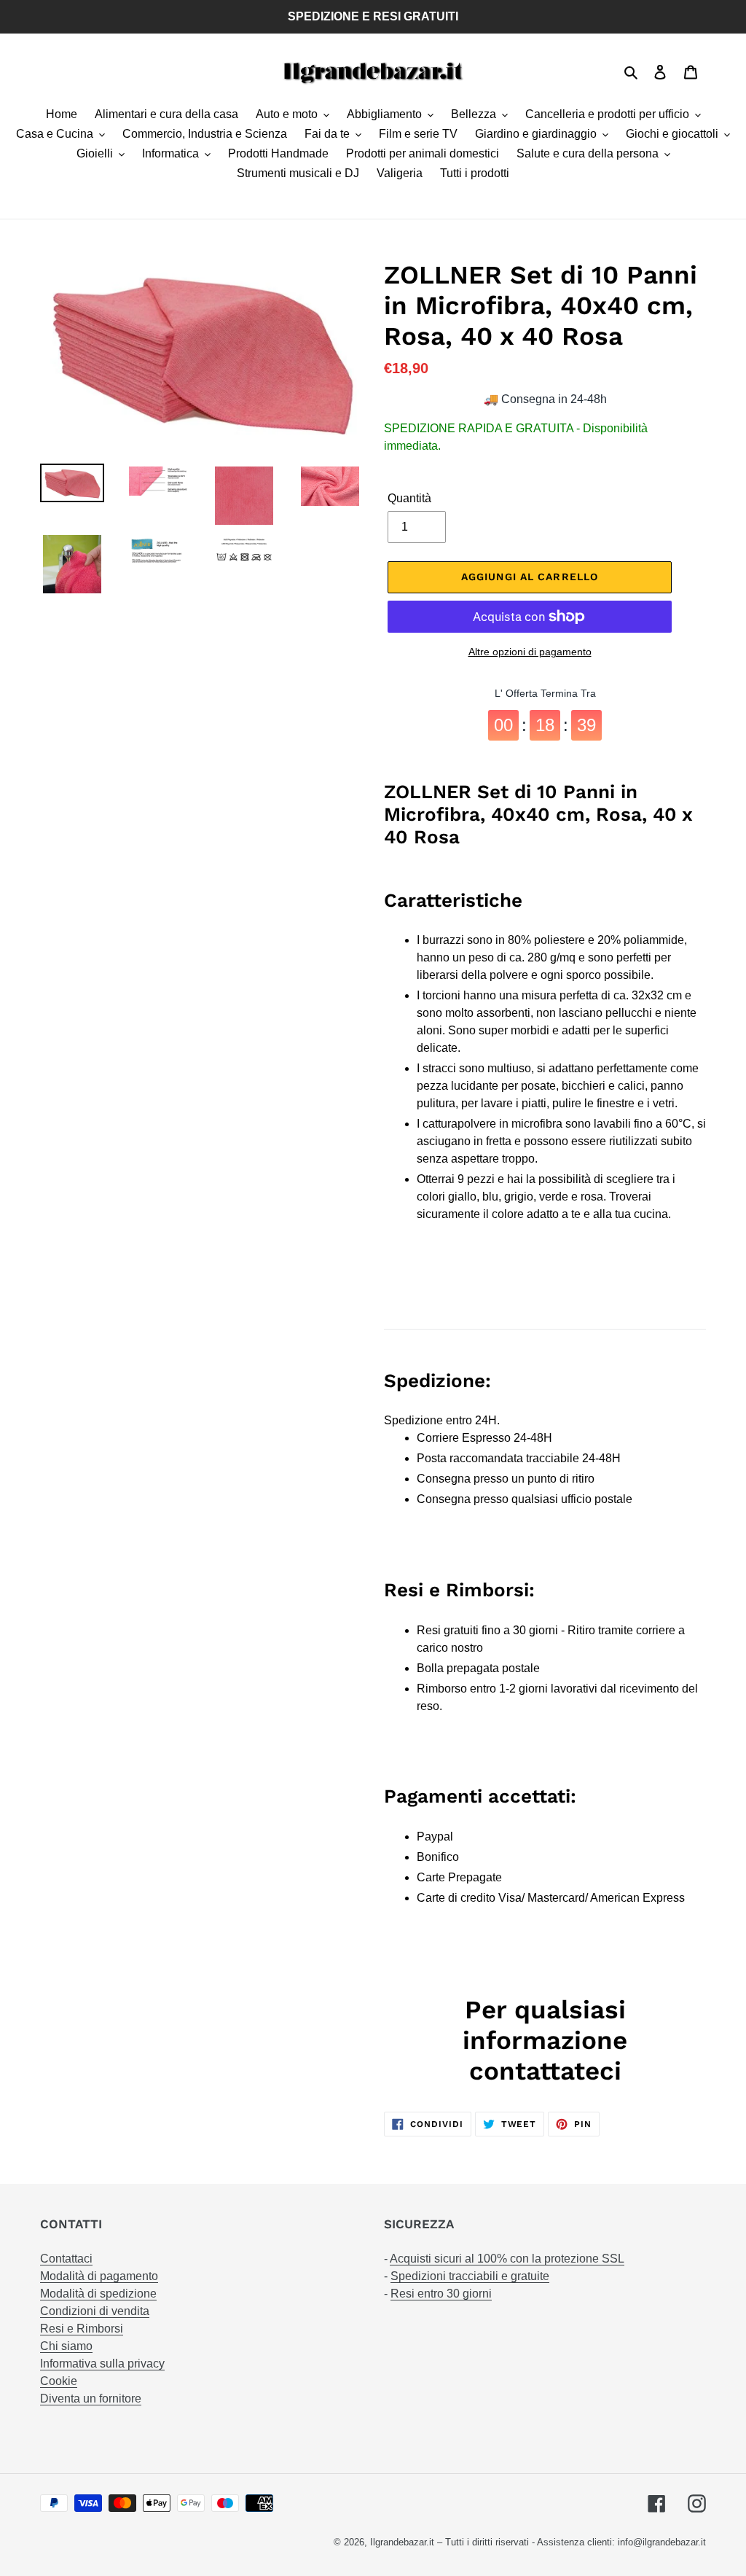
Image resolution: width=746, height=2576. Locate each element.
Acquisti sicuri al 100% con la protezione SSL (507, 2259)
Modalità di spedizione (98, 2294)
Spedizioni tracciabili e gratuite (470, 2276)
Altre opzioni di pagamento (530, 652)
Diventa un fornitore (91, 2399)
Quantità (409, 498)
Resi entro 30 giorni (441, 2294)
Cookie (59, 2381)
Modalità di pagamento (99, 2276)
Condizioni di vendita (95, 2311)
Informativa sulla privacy (102, 2364)
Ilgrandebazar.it (402, 2542)
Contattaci (66, 2259)
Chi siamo (66, 2346)
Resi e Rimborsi (82, 2329)
